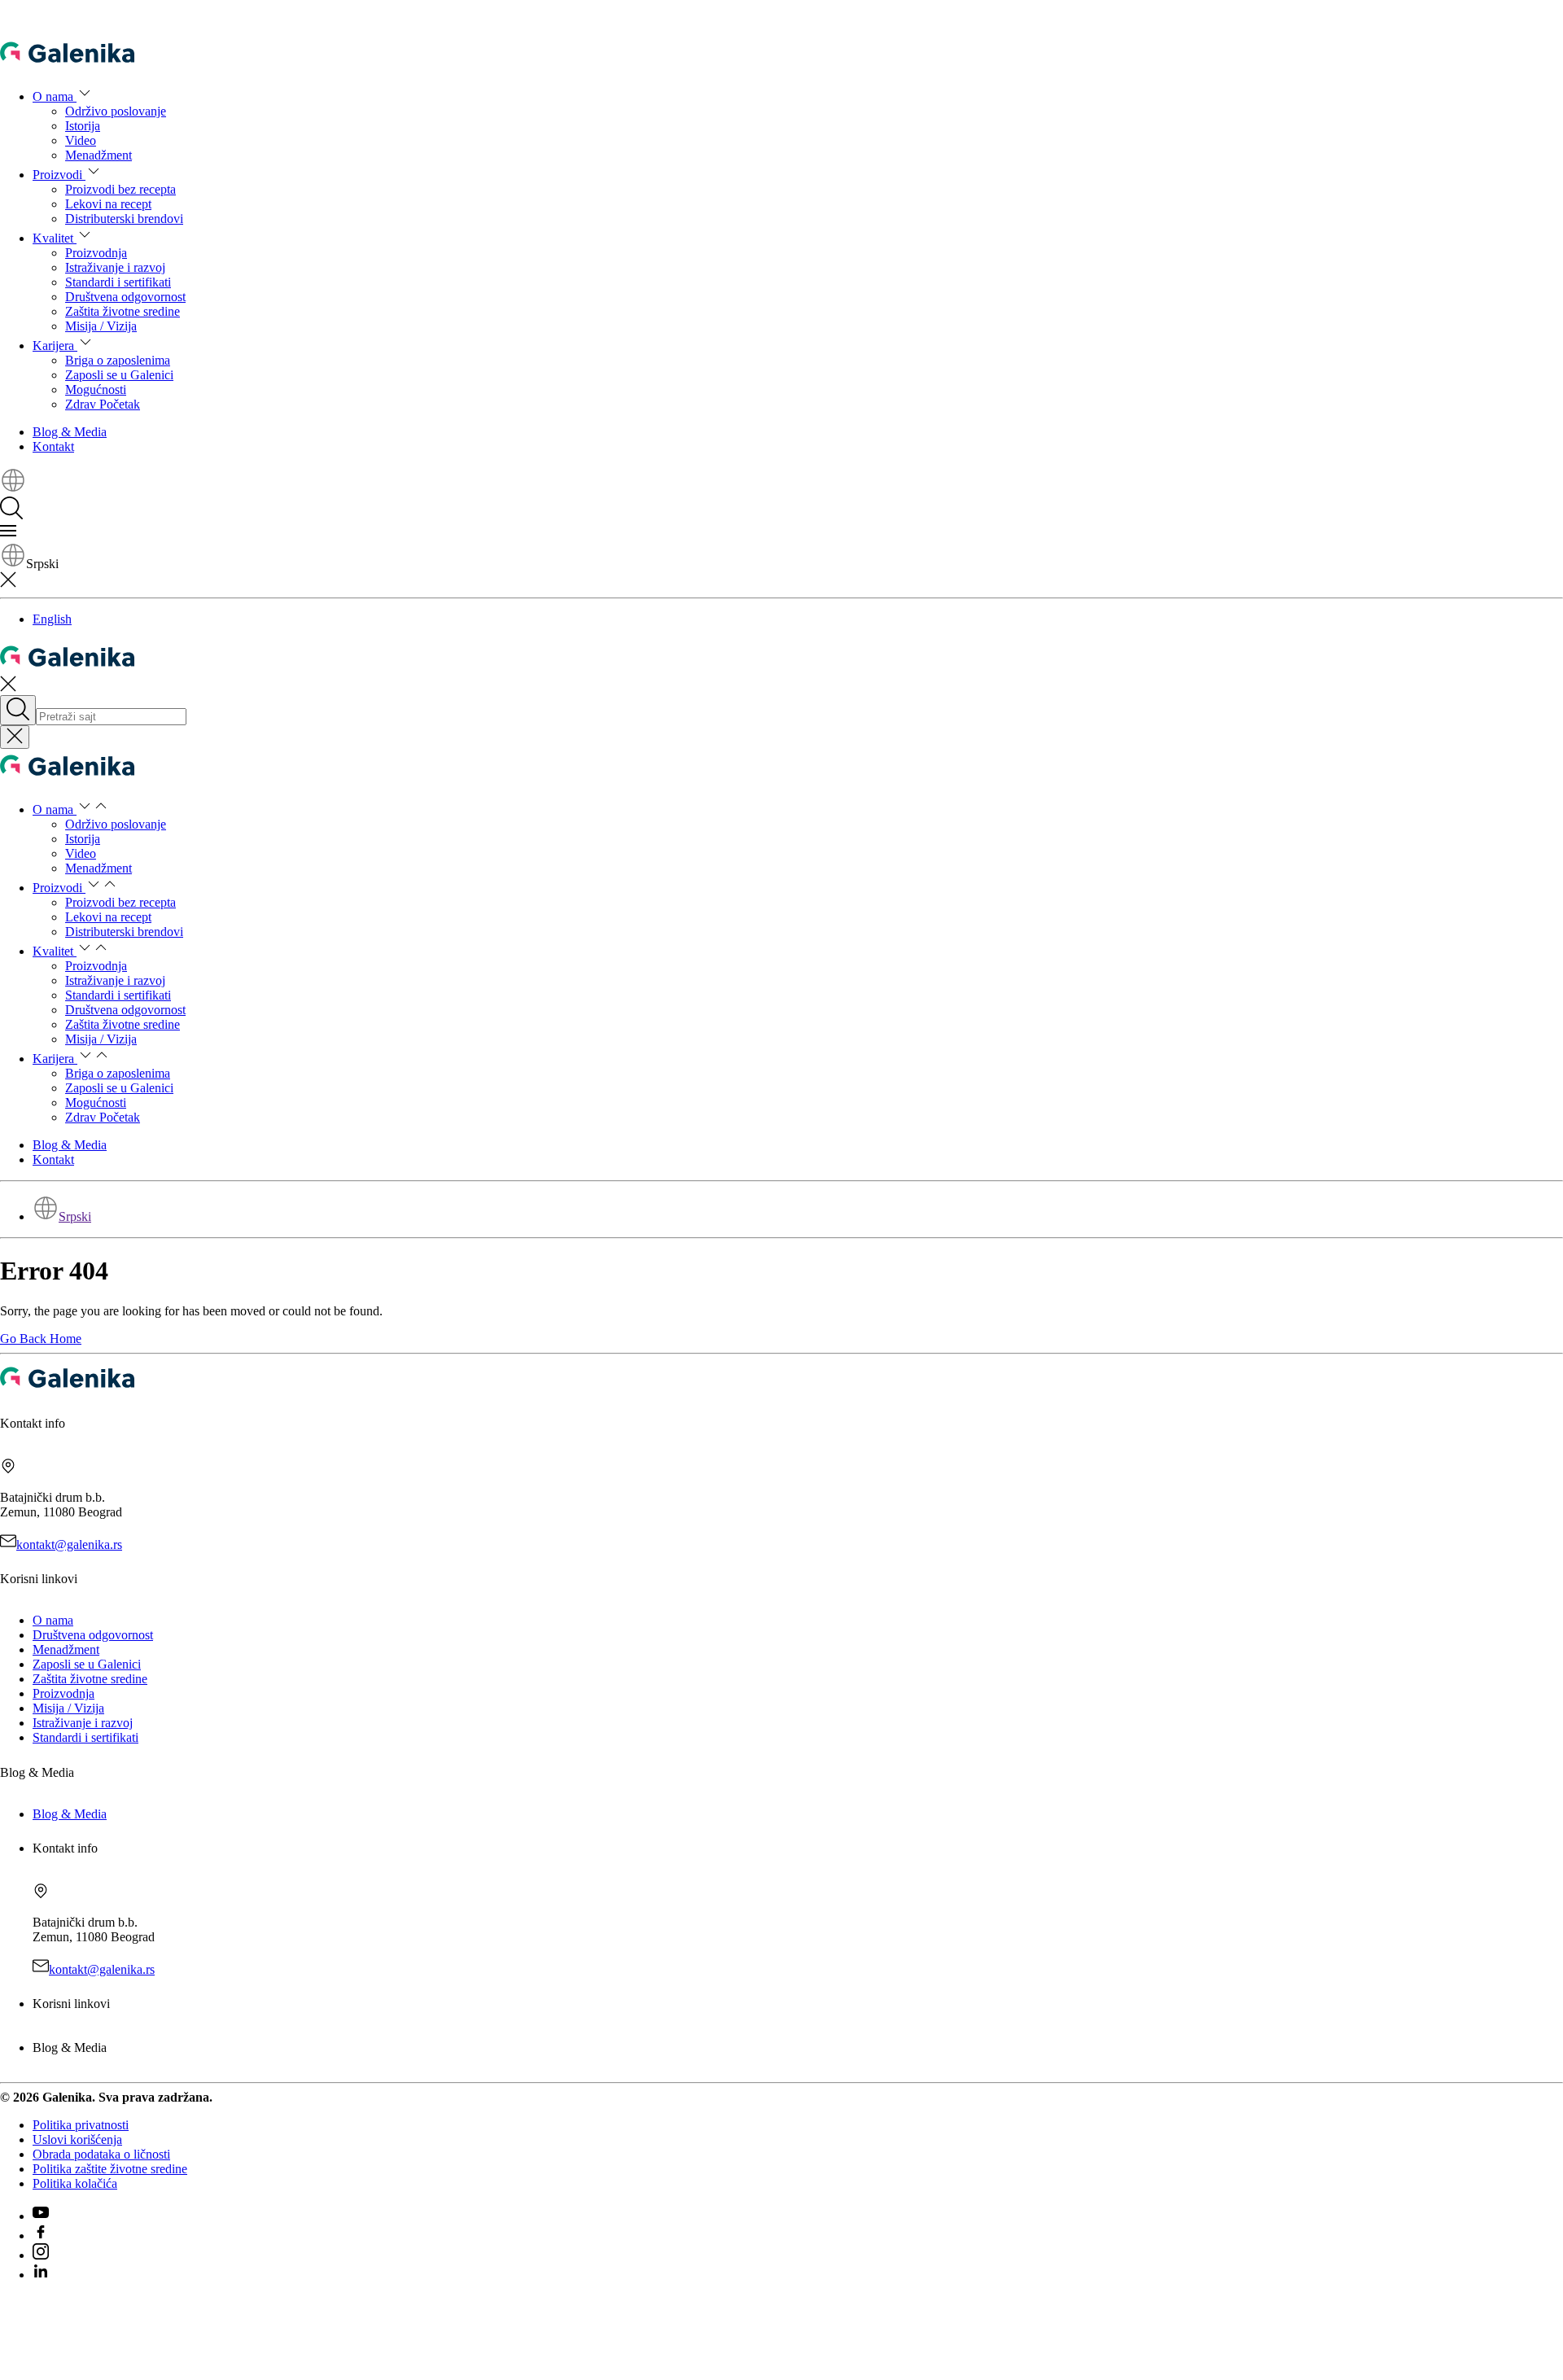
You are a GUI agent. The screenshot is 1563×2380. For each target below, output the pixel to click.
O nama (53, 1620)
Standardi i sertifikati (118, 282)
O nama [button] (55, 96)
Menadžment (99, 155)
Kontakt (53, 446)
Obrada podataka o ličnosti (101, 2154)
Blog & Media (70, 432)
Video (81, 140)
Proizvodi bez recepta (120, 189)
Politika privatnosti (81, 2125)
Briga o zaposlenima (118, 360)
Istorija (83, 126)
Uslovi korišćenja (77, 2139)
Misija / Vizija (101, 326)
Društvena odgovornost (125, 297)
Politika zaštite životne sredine (110, 2169)
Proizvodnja (96, 253)
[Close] (15, 737)
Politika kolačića (75, 2183)
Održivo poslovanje (116, 111)
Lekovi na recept (108, 204)
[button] (13, 489)
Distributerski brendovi (124, 219)
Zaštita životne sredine (123, 311)
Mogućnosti (96, 389)
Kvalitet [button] (55, 238)
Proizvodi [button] (59, 175)
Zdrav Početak (103, 404)
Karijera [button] (55, 346)
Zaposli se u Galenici (119, 375)
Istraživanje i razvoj (115, 267)
